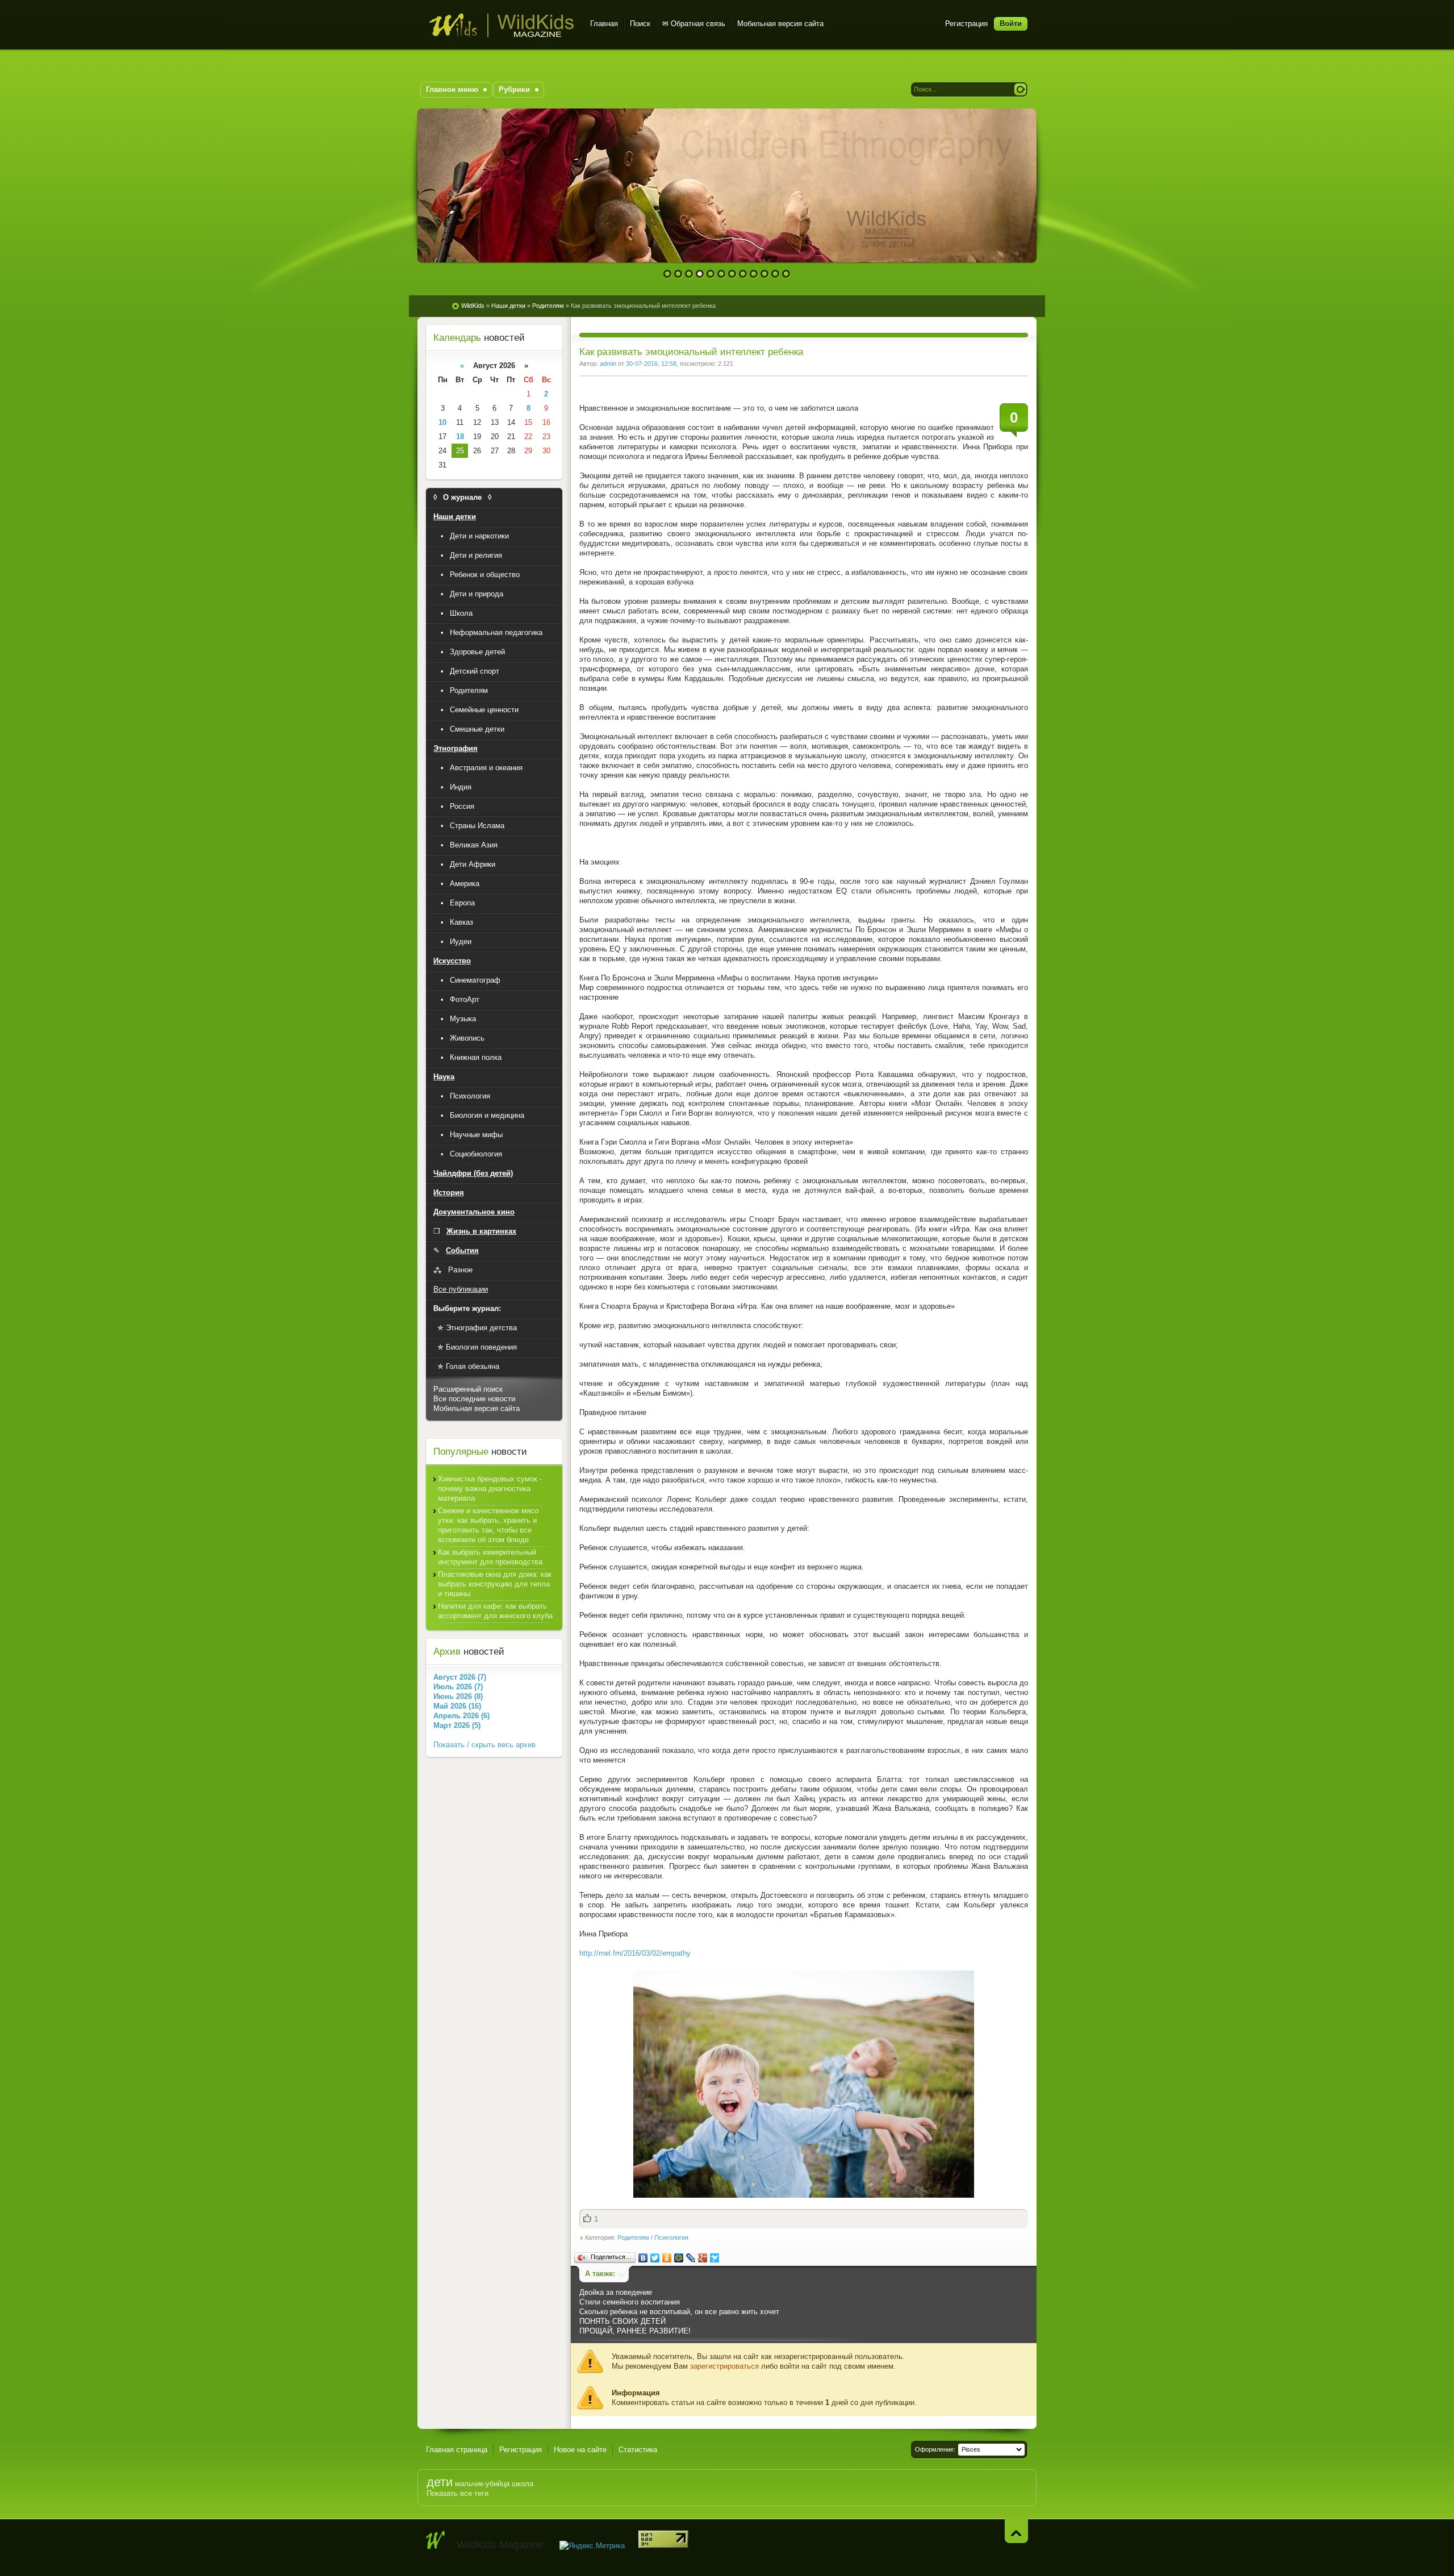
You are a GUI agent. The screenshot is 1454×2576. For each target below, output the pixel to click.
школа (523, 2484)
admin (608, 364)
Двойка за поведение (616, 2292)
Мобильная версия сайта (780, 24)
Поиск (640, 24)
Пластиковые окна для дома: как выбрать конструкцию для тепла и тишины (495, 1584)
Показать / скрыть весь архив (484, 1745)
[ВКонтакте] (643, 2258)
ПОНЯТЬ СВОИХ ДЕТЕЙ (622, 2321)
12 (786, 274)
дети (440, 2482)
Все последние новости (474, 1399)
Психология (671, 2237)
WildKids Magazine (501, 25)
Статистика (638, 2450)
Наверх (1016, 2531)
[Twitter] (655, 2258)
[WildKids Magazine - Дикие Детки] (436, 2540)
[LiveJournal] (691, 2258)
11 (776, 274)
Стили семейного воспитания (630, 2302)
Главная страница (457, 2450)
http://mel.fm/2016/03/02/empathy (635, 1953)
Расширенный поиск (468, 1389)
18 (460, 437)
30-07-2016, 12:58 (651, 364)
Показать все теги (457, 2493)
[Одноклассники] (667, 2258)
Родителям (633, 2237)
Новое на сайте (580, 2450)
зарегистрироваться (724, 2366)
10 (765, 274)
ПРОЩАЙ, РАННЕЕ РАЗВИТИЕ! (635, 2331)
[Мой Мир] (679, 2258)
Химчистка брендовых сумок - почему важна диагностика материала (490, 1489)
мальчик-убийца (482, 2484)
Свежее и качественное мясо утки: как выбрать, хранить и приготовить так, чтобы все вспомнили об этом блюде (488, 1525)
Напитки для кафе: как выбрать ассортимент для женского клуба (495, 1611)
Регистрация (966, 24)
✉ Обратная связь (694, 24)
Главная (604, 24)
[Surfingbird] (715, 2258)
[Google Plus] (703, 2258)
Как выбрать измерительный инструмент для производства (490, 1557)
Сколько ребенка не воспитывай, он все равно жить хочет (679, 2312)
